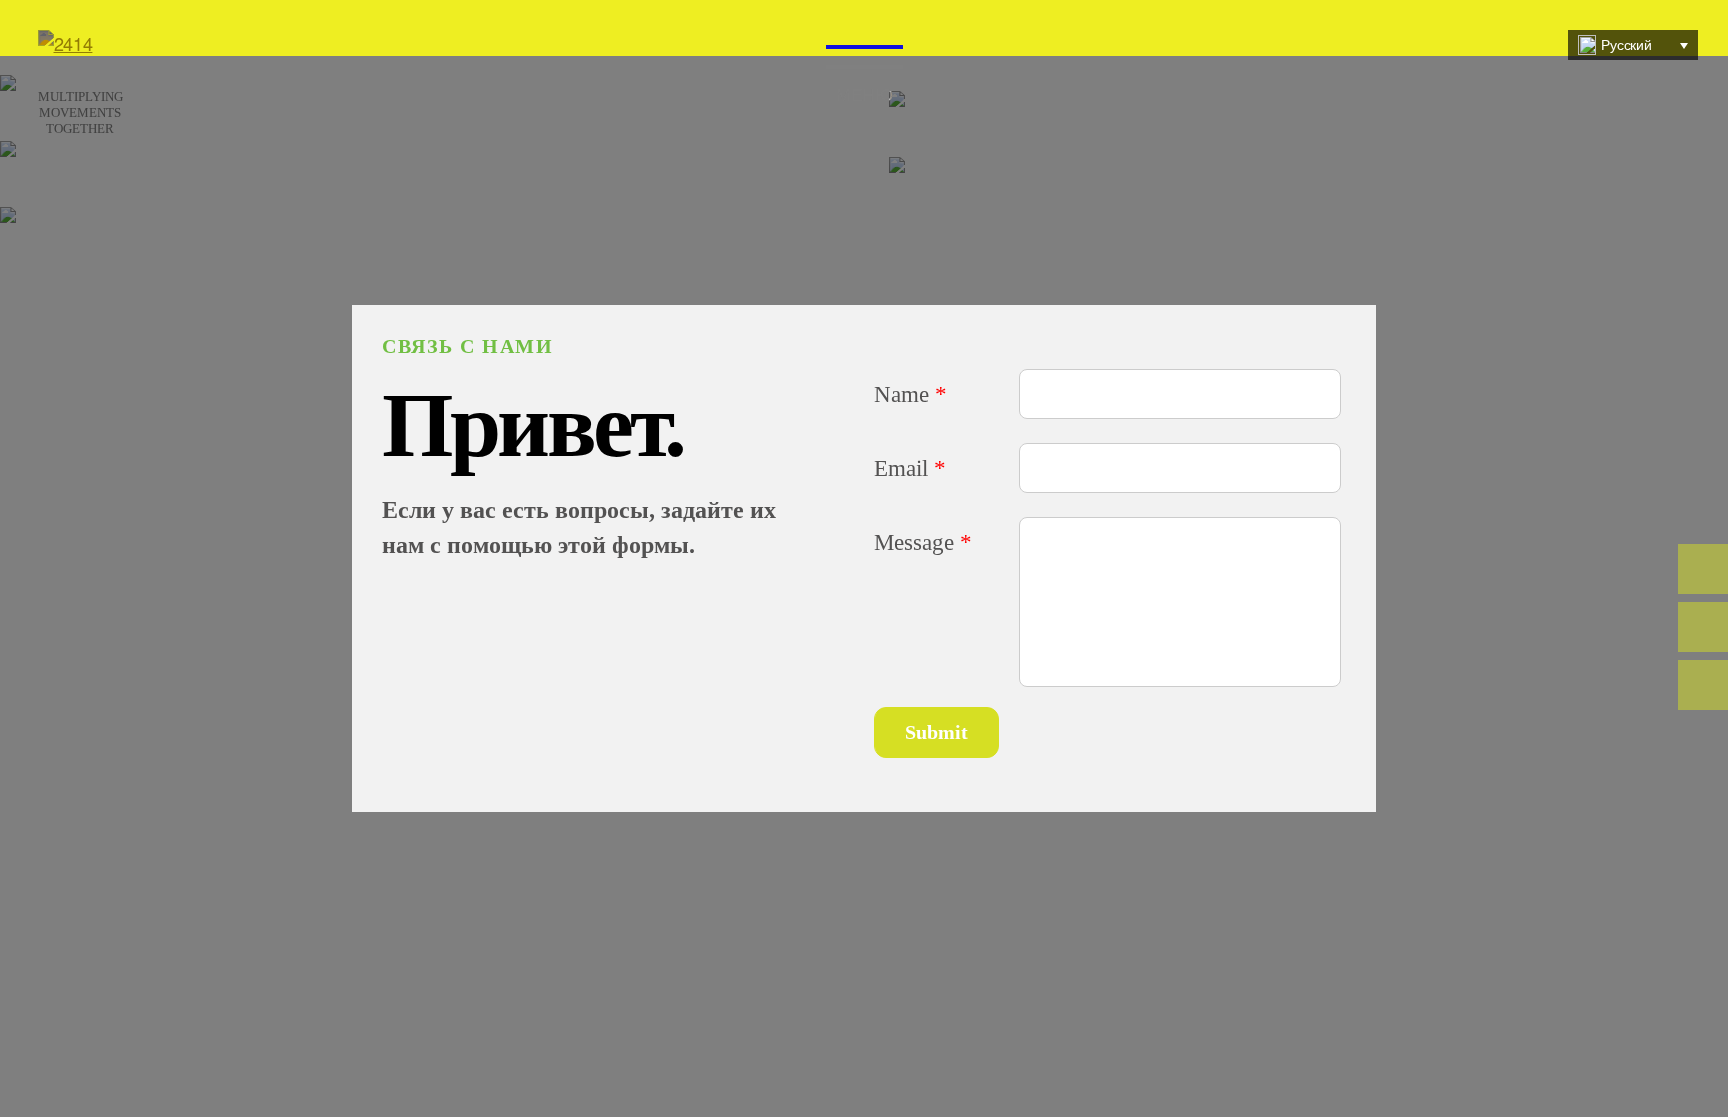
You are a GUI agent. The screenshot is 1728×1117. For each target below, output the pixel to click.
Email (910, 468)
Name (910, 394)
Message (923, 542)
